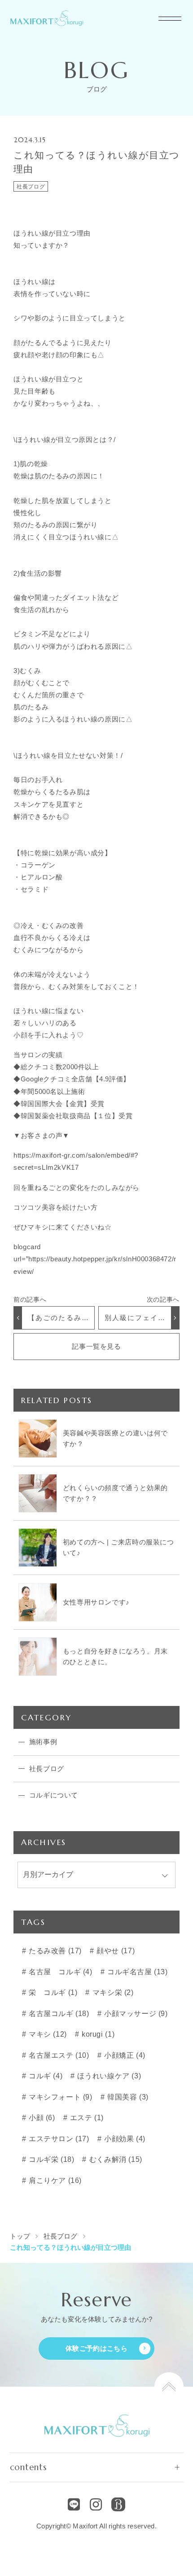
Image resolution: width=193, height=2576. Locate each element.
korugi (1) (97, 2034)
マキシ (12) (46, 2034)
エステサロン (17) (58, 2139)
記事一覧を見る (96, 1346)
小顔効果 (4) (123, 2139)
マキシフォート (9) (59, 2097)
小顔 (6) (41, 2118)
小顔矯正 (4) (123, 2055)
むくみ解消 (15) (115, 2159)
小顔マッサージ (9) (135, 2014)
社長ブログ (31, 187)
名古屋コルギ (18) (58, 2014)
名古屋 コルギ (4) (59, 1972)
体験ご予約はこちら (96, 2348)
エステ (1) (86, 2118)
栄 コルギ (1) (52, 1992)
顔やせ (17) (115, 1951)
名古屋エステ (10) (58, 2055)
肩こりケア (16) (54, 2180)
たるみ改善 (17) (54, 1951)
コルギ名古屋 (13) (136, 1972)
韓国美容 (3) (127, 2097)
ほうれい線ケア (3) (108, 2076)
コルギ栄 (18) (50, 2159)
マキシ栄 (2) (112, 1992)
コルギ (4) (44, 2076)
